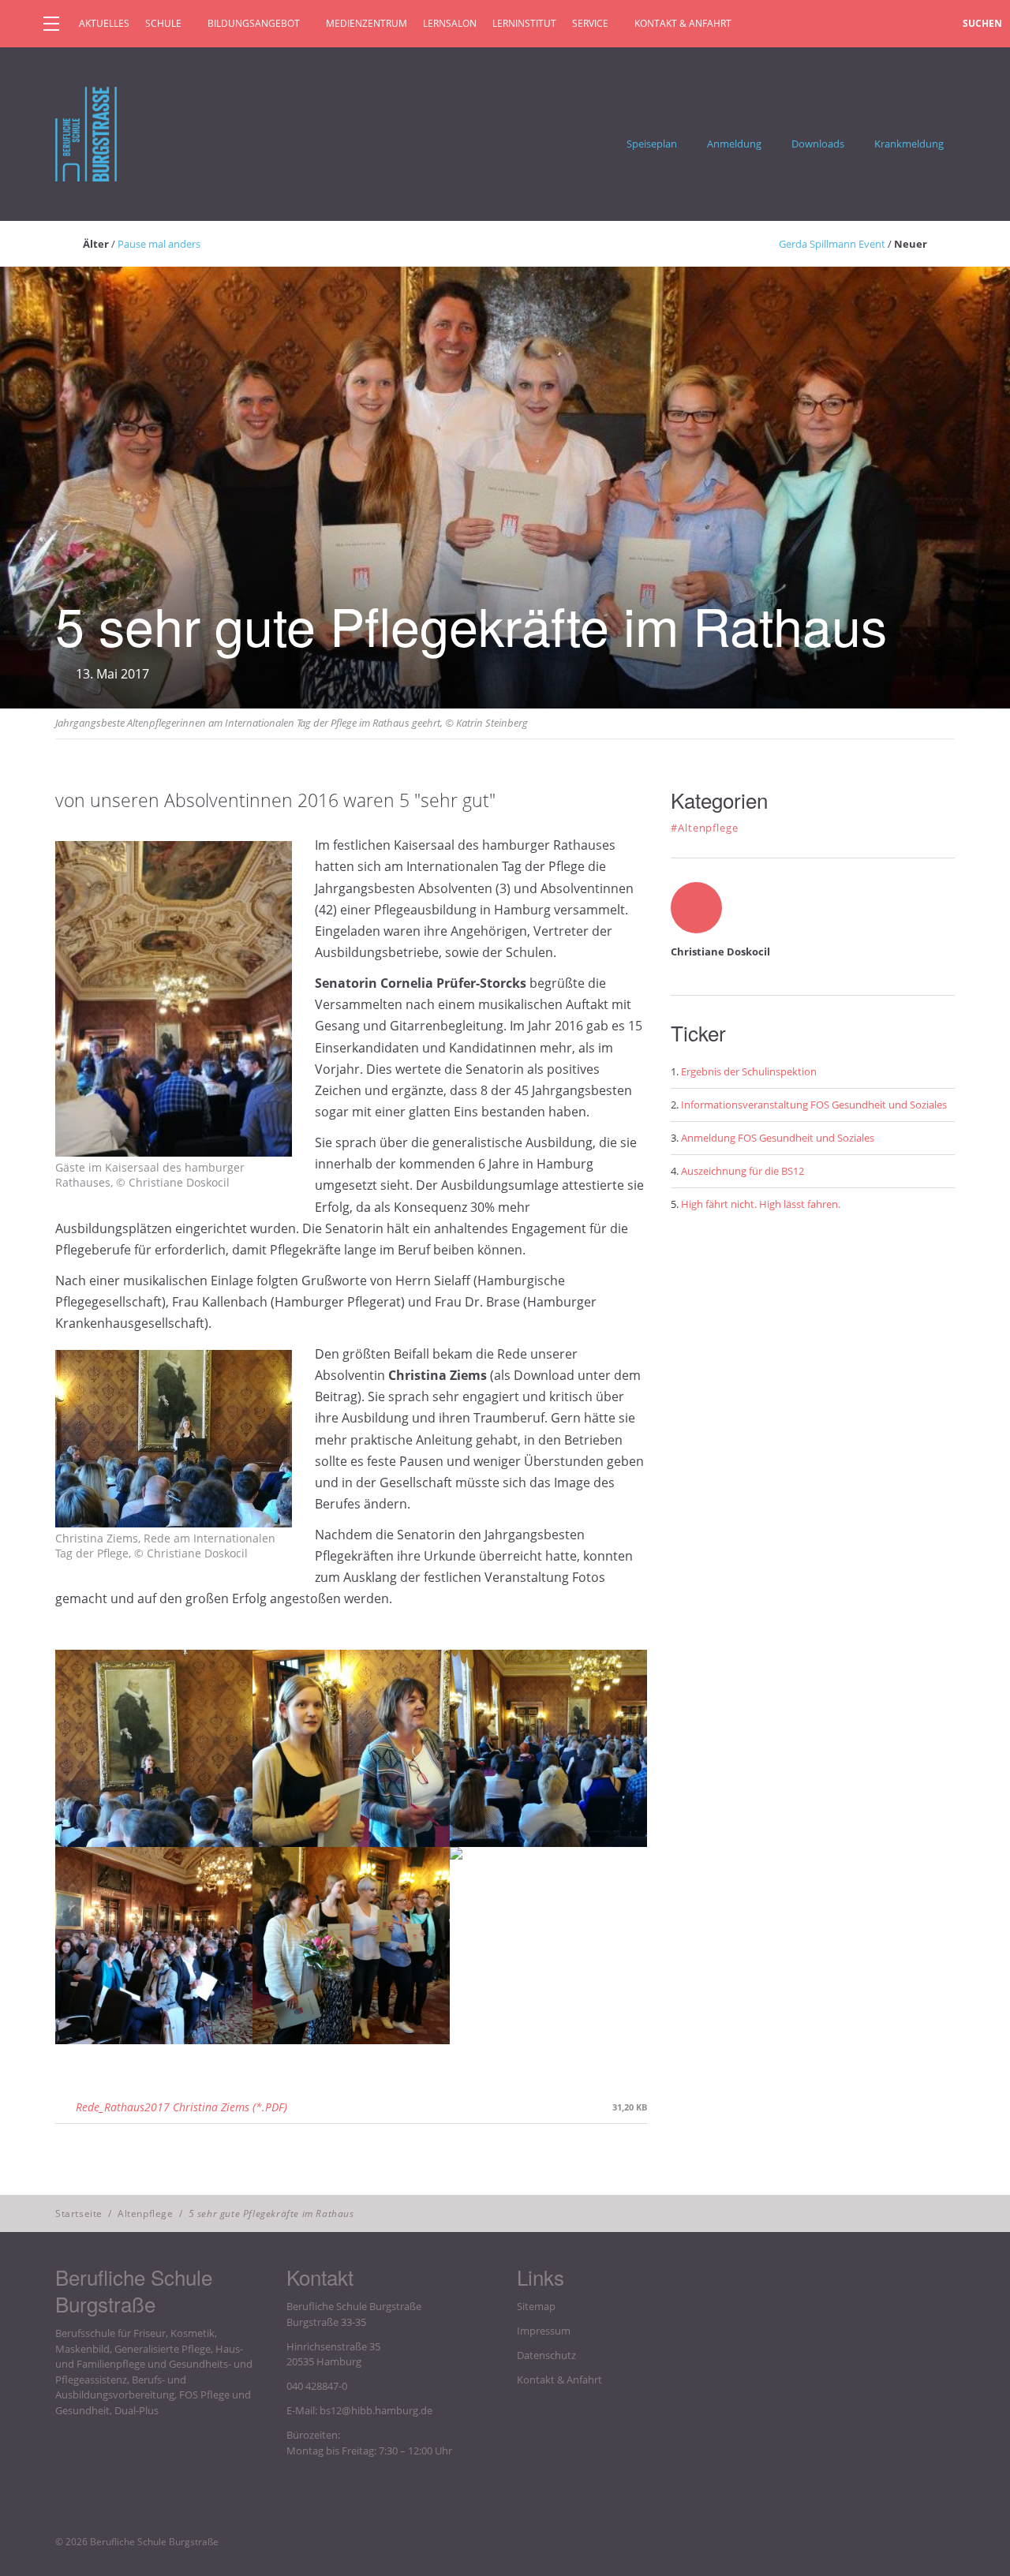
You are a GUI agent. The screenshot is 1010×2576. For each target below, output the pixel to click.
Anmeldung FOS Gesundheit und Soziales (778, 1138)
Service (590, 23)
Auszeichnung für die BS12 (743, 1171)
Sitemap (536, 2306)
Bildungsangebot (254, 23)
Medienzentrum (367, 23)
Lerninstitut (524, 23)
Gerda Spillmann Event (832, 244)
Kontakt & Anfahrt (683, 23)
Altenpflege (146, 2213)
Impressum (544, 2331)
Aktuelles (104, 23)
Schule (163, 23)
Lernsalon (450, 23)
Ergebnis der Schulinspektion (749, 1071)
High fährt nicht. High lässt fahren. (761, 1204)
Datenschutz (546, 2355)
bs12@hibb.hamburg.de (376, 2410)
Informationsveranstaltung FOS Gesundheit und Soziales (814, 1105)
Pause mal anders (159, 244)
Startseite (79, 2213)
